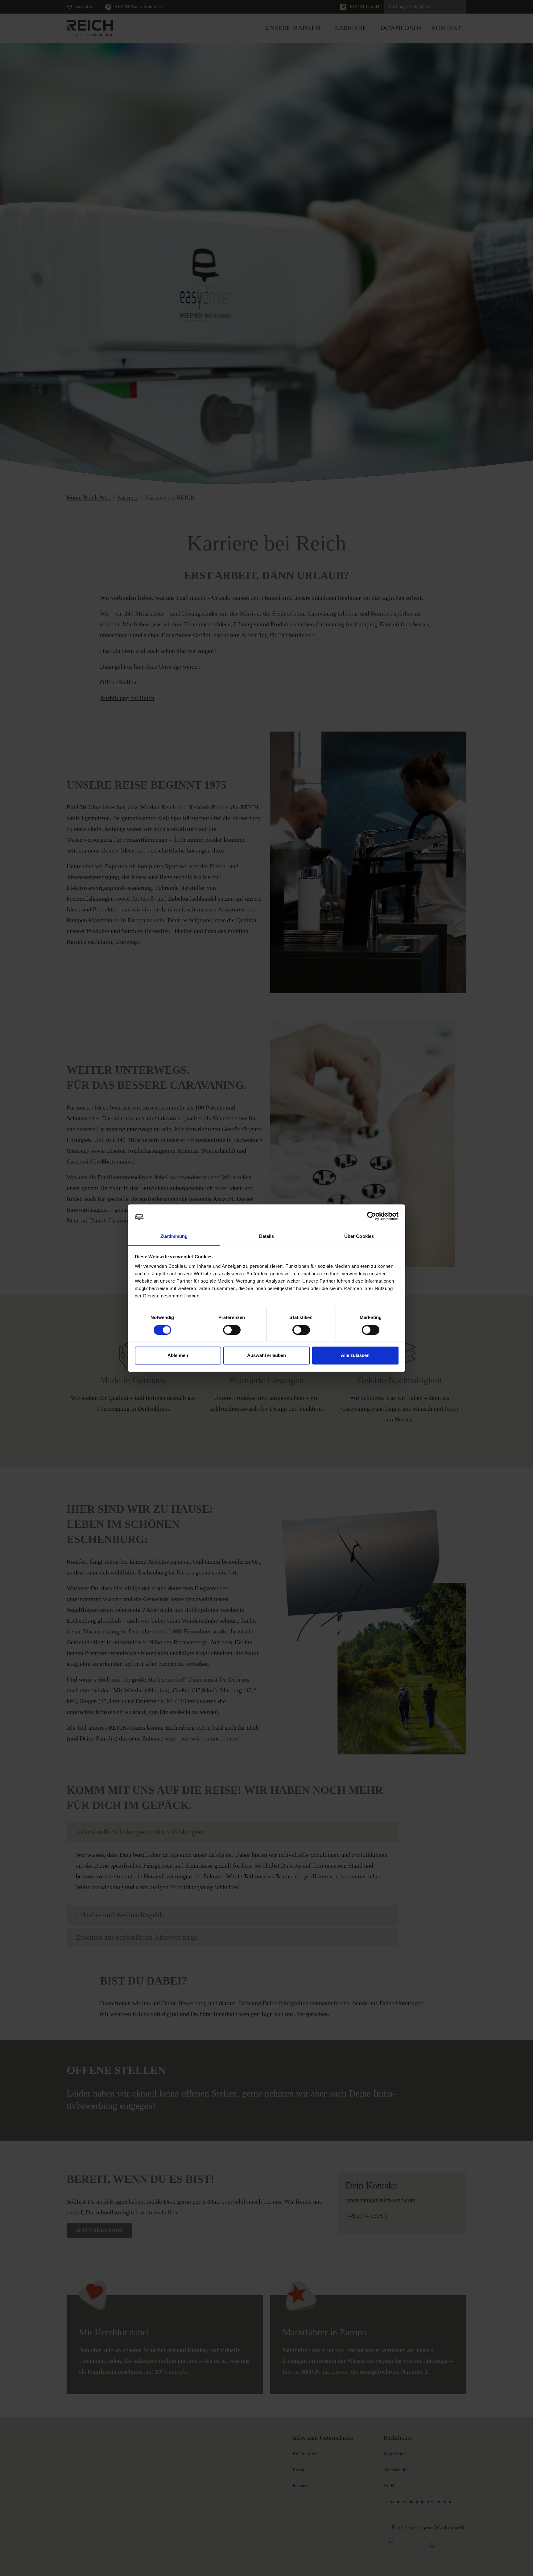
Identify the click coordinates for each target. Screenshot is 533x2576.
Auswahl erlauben (266, 1356)
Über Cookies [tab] (359, 1236)
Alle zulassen (355, 1356)
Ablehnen (178, 1356)
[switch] (232, 1330)
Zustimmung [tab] (174, 1236)
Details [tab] (267, 1236)
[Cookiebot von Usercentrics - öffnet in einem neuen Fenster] (372, 1216)
